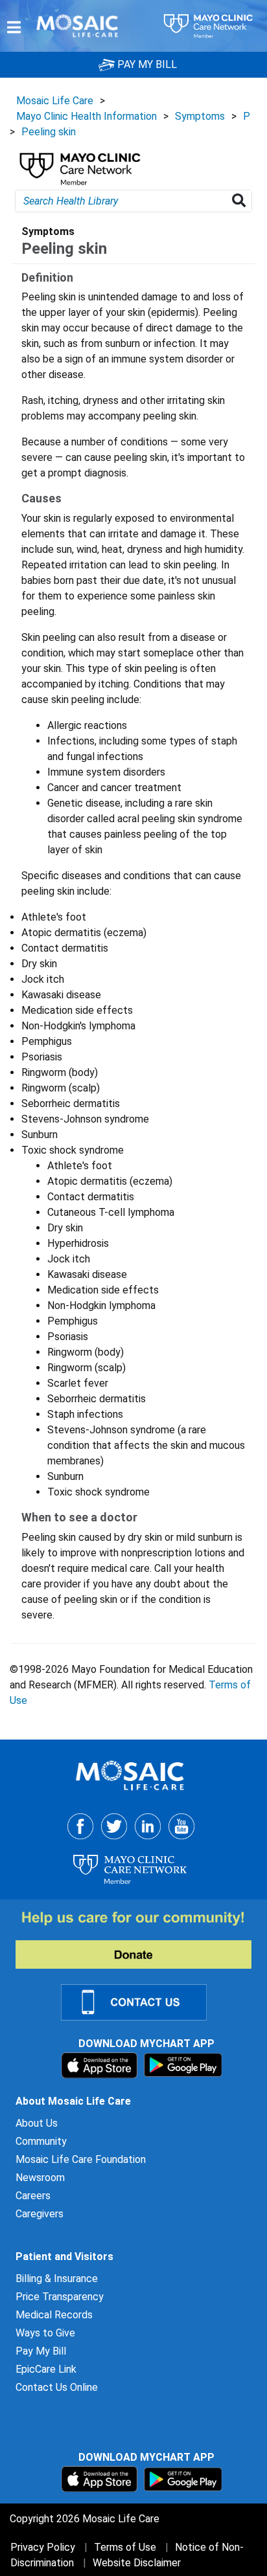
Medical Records (54, 2315)
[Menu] (14, 27)
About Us (37, 2123)
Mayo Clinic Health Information (87, 116)
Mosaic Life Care (55, 101)
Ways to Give (45, 2333)
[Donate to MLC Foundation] (141, 1940)
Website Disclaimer (137, 2563)
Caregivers (40, 2214)
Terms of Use (125, 2547)
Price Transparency (60, 2297)
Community (41, 2141)
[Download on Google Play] (183, 2064)
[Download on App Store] (101, 2064)
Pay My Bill (41, 2351)
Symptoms (200, 116)
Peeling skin (49, 132)
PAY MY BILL (146, 64)
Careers (33, 2196)
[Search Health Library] (241, 201)
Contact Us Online (57, 2387)
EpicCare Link (46, 2369)
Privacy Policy (43, 2547)
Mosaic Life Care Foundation (81, 2159)
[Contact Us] (142, 2001)
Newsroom (40, 2178)
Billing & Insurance (57, 2279)
